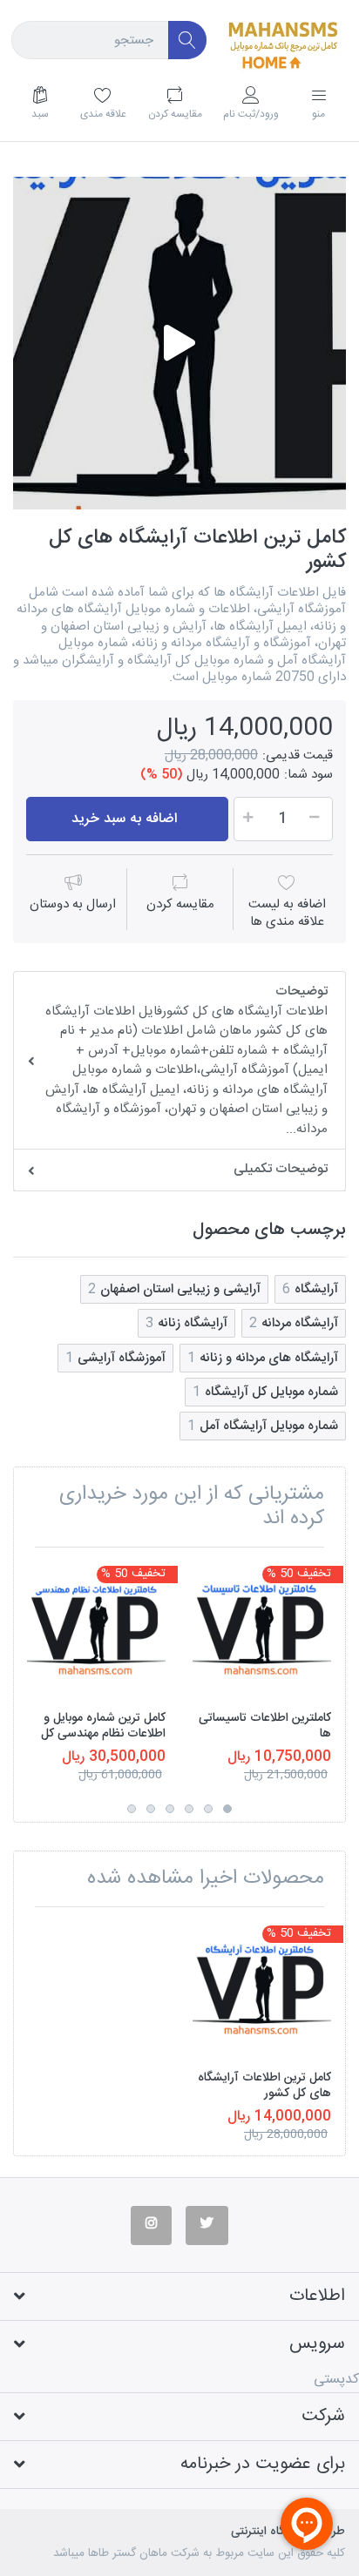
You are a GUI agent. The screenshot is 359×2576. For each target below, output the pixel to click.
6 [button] (132, 1809)
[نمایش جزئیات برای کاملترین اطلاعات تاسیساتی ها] (262, 1630)
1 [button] (227, 1809)
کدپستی (336, 2380)
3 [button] (189, 1809)
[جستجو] (188, 40)
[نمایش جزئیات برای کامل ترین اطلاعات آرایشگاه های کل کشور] (262, 1989)
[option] (179, 343)
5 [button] (151, 1809)
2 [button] (208, 1809)
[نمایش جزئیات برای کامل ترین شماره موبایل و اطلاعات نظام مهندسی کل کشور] (96, 1630)
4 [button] (170, 1809)
